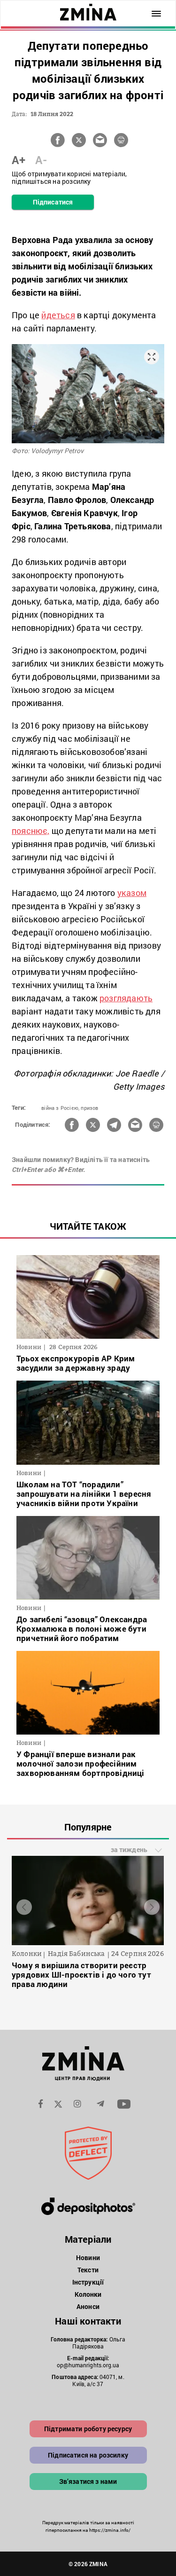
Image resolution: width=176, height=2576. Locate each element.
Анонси (88, 2306)
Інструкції (88, 2282)
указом (132, 893)
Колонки (88, 2294)
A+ (19, 160)
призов (89, 1108)
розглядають (126, 998)
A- (41, 160)
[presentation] (24, 1907)
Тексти (88, 2270)
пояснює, (31, 831)
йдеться (58, 315)
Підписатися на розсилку (88, 2455)
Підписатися (53, 202)
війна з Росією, (60, 1108)
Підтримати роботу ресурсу (88, 2429)
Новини (88, 2258)
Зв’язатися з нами (88, 2481)
